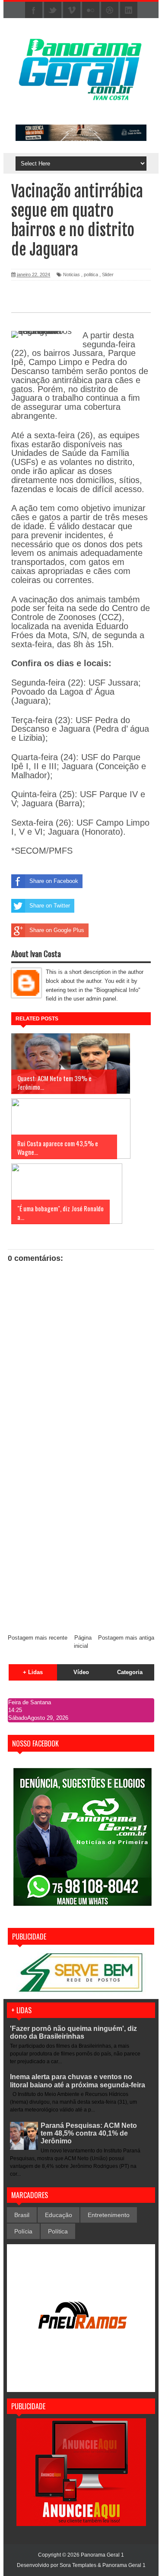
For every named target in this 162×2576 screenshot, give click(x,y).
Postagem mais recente (38, 1638)
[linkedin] (129, 10)
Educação (59, 2215)
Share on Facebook (54, 881)
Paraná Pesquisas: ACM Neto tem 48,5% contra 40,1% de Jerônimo (89, 2133)
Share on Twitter (50, 906)
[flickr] (91, 10)
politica (91, 274)
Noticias (71, 274)
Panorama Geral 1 (124, 2565)
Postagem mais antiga (126, 1638)
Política (58, 2231)
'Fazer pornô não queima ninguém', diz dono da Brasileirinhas (73, 2032)
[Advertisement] (81, 1542)
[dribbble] (110, 10)
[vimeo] (72, 10)
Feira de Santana (30, 1702)
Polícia (23, 2231)
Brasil (22, 2215)
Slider (108, 274)
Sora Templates (78, 2565)
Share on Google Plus (57, 930)
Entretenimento (109, 2215)
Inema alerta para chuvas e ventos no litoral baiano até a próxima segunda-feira (78, 2081)
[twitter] (53, 10)
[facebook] (34, 10)
